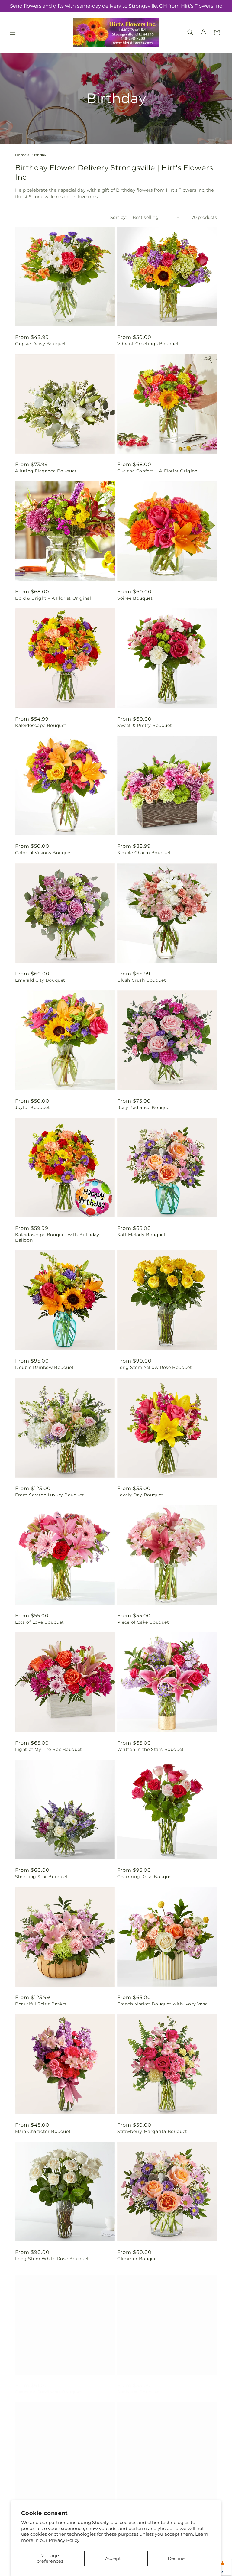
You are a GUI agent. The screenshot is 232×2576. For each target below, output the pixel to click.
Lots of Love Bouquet (40, 1622)
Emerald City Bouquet (40, 980)
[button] (13, 32)
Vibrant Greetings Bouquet (148, 344)
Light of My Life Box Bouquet (49, 1749)
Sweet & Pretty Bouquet (145, 725)
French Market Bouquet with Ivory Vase (162, 2004)
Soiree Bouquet (135, 598)
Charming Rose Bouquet (145, 1877)
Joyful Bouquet (32, 1107)
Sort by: (118, 217)
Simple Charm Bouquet (144, 853)
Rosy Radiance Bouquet (144, 1107)
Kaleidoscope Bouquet (41, 725)
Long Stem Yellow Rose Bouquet (155, 1367)
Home (21, 155)
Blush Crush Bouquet (142, 980)
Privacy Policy (64, 2540)
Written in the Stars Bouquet (151, 1749)
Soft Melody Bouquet (141, 1235)
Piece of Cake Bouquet (143, 1622)
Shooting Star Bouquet (42, 1877)
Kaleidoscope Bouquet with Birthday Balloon (57, 1237)
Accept (113, 2558)
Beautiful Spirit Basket (41, 2004)
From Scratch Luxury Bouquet (50, 1495)
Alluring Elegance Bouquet (46, 471)
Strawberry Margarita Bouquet (152, 2131)
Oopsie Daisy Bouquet (41, 344)
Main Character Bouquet (43, 2131)
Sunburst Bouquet (138, 2386)
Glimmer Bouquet (138, 2259)
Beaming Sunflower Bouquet (48, 2386)
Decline (176, 2558)
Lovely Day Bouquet (140, 1495)
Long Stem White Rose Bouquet (52, 2259)
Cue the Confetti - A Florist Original (158, 471)
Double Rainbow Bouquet (44, 1367)
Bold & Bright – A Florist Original (53, 598)
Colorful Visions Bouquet (44, 853)
